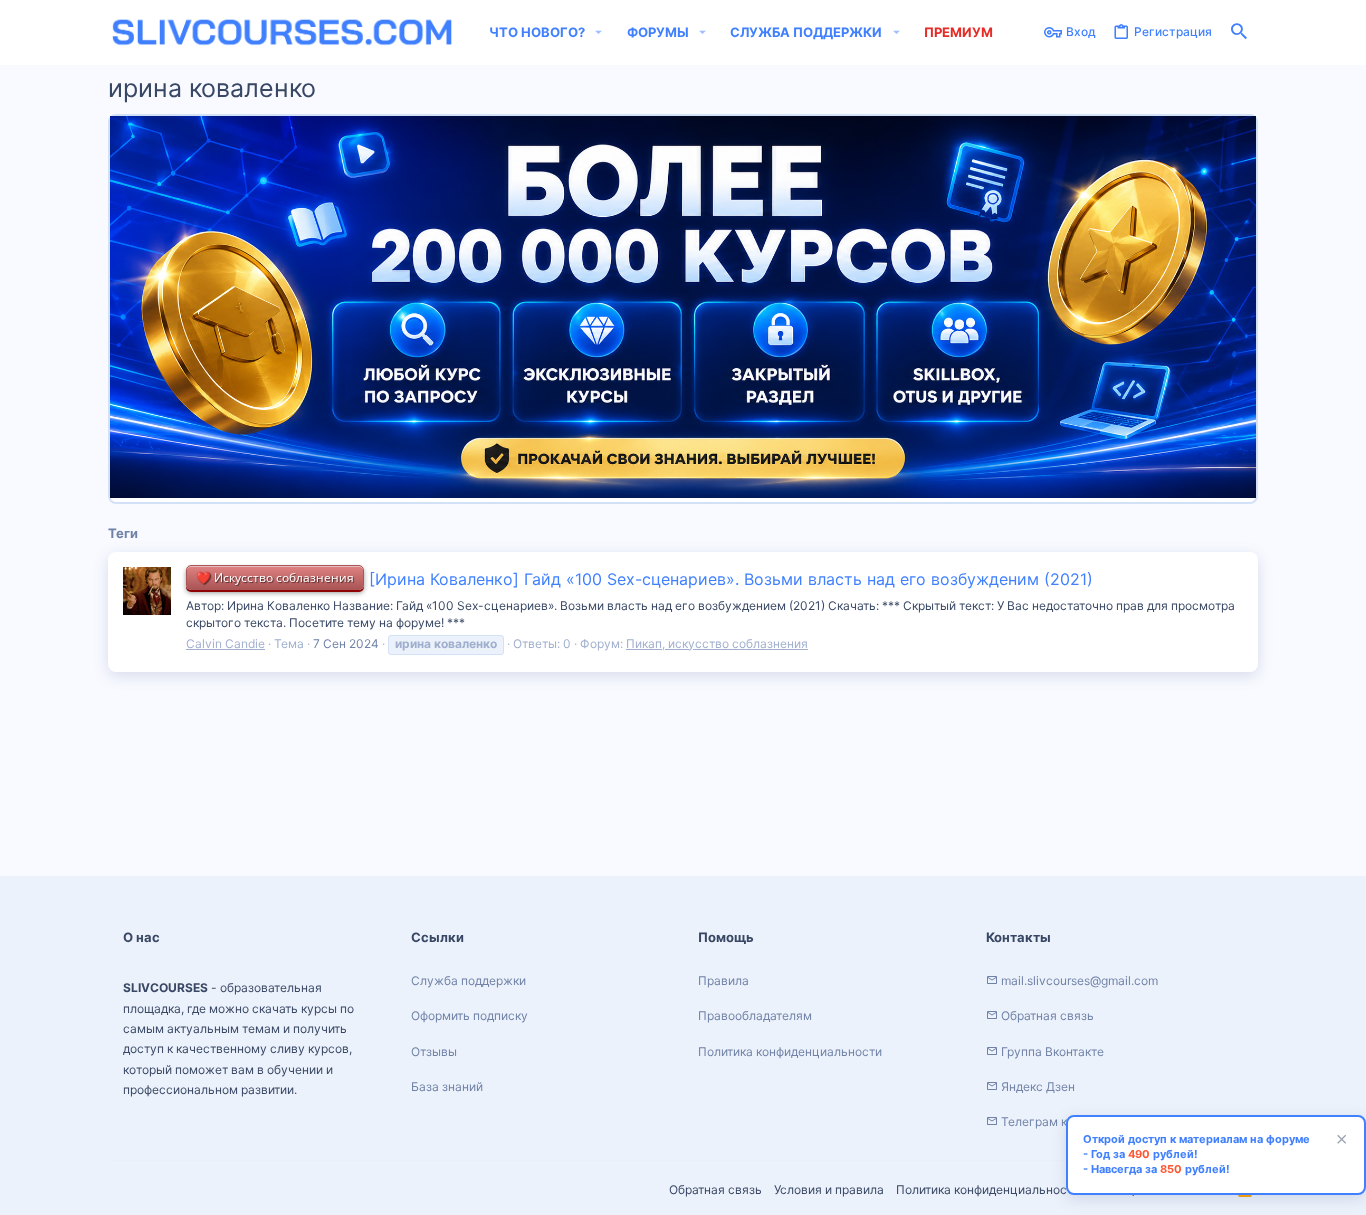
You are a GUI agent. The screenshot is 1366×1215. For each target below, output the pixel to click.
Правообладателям (755, 1015)
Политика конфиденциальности (988, 1189)
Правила (723, 980)
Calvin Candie (225, 643)
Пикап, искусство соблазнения (717, 643)
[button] (599, 32)
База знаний (447, 1086)
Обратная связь (715, 1189)
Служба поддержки (468, 980)
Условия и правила (829, 1189)
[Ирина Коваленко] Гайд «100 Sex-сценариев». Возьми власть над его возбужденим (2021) (644, 579)
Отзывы (434, 1051)
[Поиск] (1239, 32)
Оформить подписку (469, 1015)
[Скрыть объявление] (1339, 1141)
